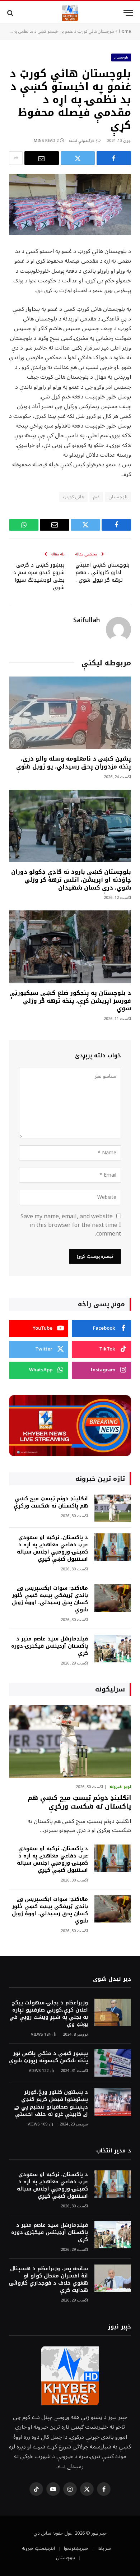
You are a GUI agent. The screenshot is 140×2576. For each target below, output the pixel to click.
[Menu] (128, 13)
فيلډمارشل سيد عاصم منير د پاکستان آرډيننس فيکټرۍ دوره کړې (50, 1646)
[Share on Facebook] (114, 158)
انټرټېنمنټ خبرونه (38, 2548)
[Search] (11, 13)
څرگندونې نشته (82, 141)
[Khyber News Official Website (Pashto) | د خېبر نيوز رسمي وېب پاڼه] (70, 13)
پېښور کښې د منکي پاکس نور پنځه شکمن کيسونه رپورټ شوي (48, 2057)
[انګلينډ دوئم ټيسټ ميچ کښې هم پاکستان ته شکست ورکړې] (113, 1508)
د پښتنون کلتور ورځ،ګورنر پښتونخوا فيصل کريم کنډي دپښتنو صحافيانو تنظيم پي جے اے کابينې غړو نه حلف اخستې (51, 2103)
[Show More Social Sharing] (16, 158)
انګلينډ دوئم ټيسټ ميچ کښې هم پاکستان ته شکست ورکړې (51, 1502)
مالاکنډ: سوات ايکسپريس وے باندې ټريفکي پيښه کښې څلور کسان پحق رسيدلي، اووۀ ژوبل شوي (50, 1599)
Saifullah (87, 620)
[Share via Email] (42, 158)
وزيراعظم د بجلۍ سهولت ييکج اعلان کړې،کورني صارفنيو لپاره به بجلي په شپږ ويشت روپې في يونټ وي (49, 2014)
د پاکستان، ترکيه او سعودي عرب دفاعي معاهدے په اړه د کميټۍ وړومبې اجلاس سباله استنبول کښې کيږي (52, 1548)
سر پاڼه (104, 2548)
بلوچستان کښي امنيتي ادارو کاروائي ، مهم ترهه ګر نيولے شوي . (102, 573)
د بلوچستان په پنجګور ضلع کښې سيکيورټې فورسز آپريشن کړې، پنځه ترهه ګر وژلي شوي (70, 1001)
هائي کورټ (73, 497)
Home (125, 31)
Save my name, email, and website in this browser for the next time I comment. (71, 1225)
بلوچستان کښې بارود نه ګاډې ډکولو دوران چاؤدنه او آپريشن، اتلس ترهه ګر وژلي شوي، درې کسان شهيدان (71, 880)
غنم (96, 497)
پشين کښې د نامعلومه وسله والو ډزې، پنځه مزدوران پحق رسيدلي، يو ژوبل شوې (74, 763)
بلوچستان (121, 57)
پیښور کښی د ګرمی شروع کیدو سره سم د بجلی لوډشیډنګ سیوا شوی (39, 576)
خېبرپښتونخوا (76, 2548)
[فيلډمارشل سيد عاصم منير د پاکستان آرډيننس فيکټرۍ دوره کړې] (113, 1649)
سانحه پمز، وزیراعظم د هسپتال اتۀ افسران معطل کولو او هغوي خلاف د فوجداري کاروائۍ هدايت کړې (48, 2279)
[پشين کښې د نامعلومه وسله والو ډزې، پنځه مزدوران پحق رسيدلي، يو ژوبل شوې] (70, 713)
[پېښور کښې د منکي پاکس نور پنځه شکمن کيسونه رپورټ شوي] (113, 2063)
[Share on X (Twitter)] (78, 158)
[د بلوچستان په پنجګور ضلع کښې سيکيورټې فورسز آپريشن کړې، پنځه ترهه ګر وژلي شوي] (70, 947)
